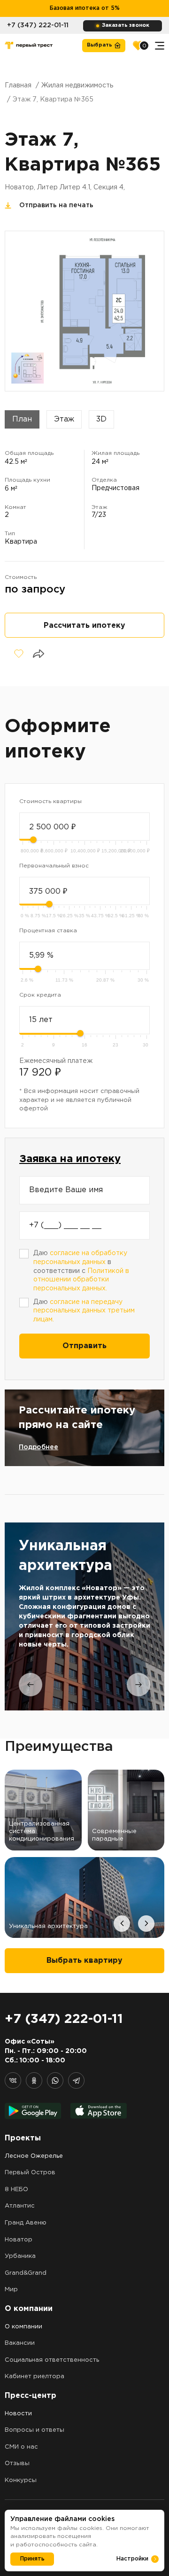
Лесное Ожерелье (34, 2156)
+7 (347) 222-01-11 (38, 25)
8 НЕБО (16, 2190)
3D (101, 419)
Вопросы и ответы (35, 2430)
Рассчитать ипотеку (84, 626)
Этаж (64, 419)
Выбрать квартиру (84, 1961)
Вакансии (20, 2343)
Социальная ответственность (52, 2360)
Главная (18, 86)
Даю (84, 1311)
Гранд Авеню (26, 2223)
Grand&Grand (26, 2273)
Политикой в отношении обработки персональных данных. (81, 1280)
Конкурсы (21, 2480)
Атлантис (20, 2206)
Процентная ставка (48, 931)
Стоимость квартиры (50, 801)
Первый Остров (30, 2173)
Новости (18, 2414)
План (22, 419)
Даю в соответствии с (81, 1271)
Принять (32, 2559)
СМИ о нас (21, 2447)
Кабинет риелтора (35, 2377)
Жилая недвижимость (77, 86)
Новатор (19, 2240)
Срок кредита (40, 995)
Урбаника (20, 2256)
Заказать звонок (126, 25)
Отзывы (17, 2463)
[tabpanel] (84, 1616)
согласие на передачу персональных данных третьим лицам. (84, 1311)
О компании (23, 2327)
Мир (11, 2290)
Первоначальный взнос (54, 866)
